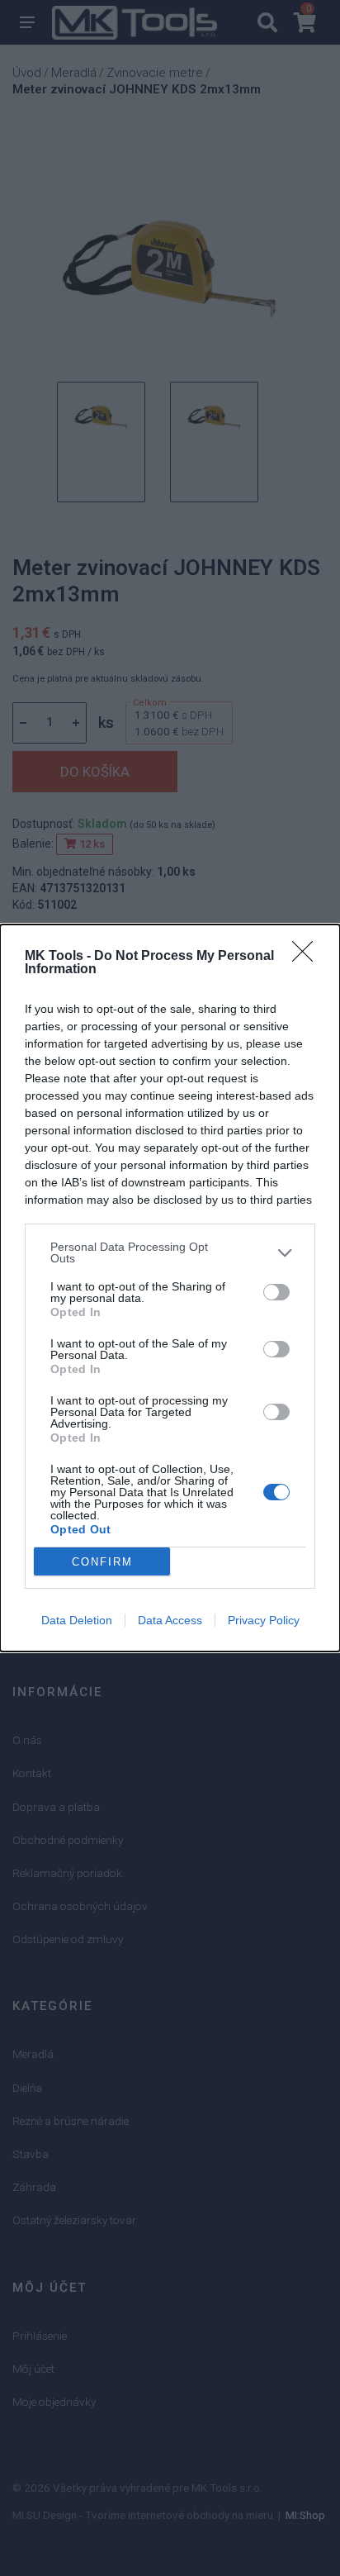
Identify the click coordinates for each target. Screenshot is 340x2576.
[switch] (276, 1292)
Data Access (170, 1620)
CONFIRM (102, 1562)
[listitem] (170, 1252)
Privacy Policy (264, 1620)
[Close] (308, 957)
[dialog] (170, 1288)
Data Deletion (77, 1620)
